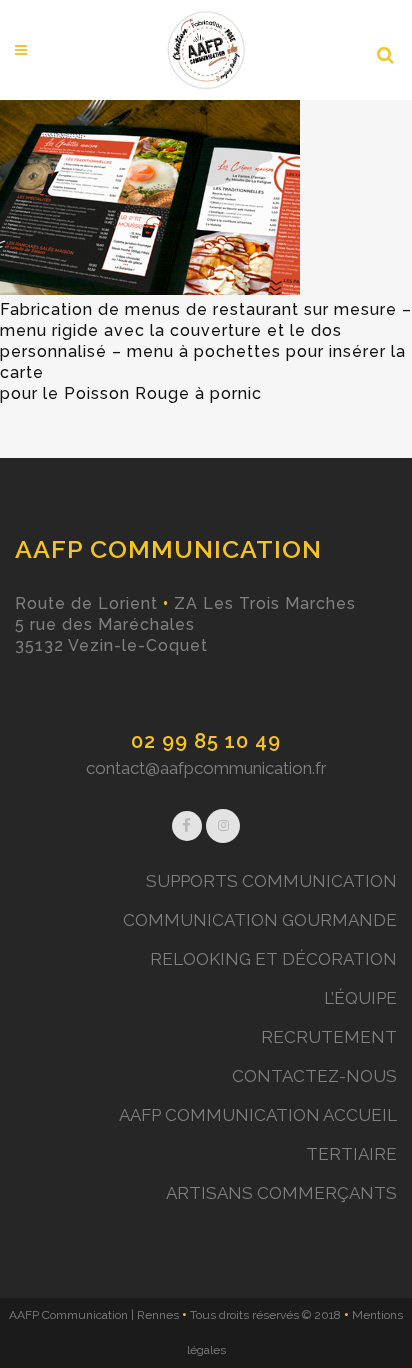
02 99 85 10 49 (206, 741)
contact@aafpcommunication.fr (206, 768)
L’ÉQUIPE (360, 998)
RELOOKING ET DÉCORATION (273, 959)
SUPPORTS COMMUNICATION (271, 881)
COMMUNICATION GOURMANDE (260, 920)
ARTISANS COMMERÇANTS (281, 1193)
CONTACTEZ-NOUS (314, 1076)
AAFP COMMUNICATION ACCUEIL (258, 1115)
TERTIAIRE (351, 1154)
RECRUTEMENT (329, 1037)
